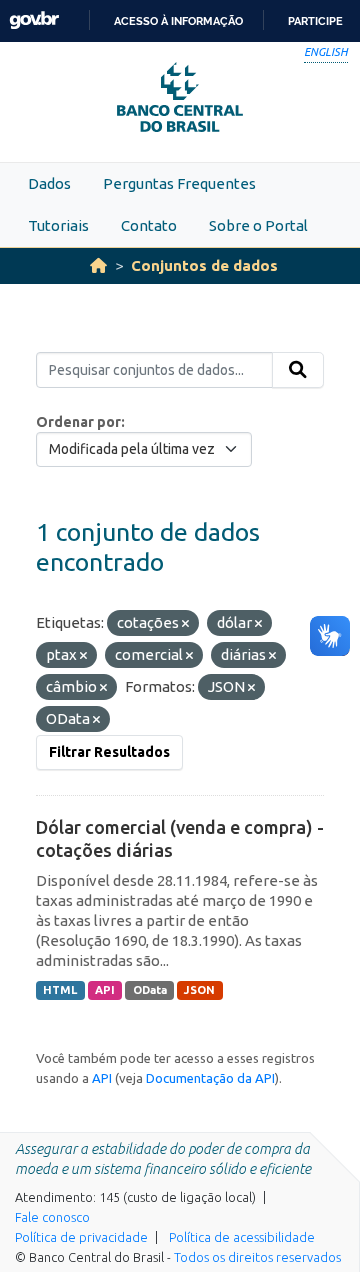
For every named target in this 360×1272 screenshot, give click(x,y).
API (105, 990)
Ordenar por (78, 422)
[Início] (98, 265)
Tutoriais (58, 225)
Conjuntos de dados (204, 265)
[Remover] (185, 624)
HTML (60, 990)
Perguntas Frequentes (179, 183)
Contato (149, 225)
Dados (49, 183)
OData (150, 990)
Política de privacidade (81, 1237)
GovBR (34, 20)
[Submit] (298, 370)
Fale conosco (52, 1217)
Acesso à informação (178, 21)
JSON (199, 990)
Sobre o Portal (258, 225)
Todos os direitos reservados (257, 1257)
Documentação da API (210, 1078)
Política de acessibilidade (242, 1237)
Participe (315, 21)
